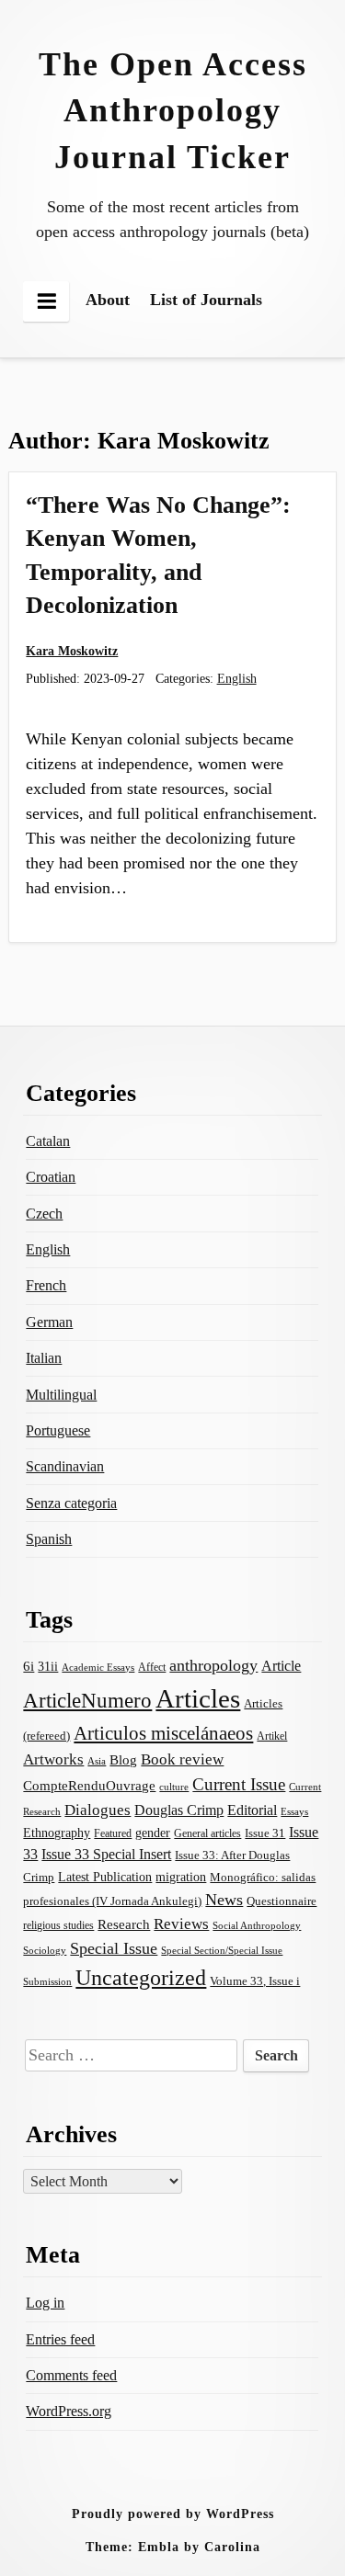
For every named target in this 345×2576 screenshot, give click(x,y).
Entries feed (60, 2339)
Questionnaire (282, 1901)
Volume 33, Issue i (255, 1981)
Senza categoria (71, 1503)
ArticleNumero (87, 1701)
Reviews (181, 1924)
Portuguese (58, 1430)
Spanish (49, 1539)
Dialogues (98, 1810)
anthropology (213, 1665)
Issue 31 (265, 1833)
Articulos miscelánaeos (163, 1733)
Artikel (272, 1736)
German (49, 1322)
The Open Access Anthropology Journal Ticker (173, 111)
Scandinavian (65, 1466)
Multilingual (61, 1395)
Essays (294, 1812)
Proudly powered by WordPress (173, 2514)
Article (281, 1666)
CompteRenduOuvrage (89, 1786)
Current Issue (239, 1784)
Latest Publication (105, 1877)
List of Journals (206, 300)
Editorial (252, 1810)
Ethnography (57, 1833)
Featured (113, 1833)
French (46, 1285)
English (237, 678)
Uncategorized (141, 1977)
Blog (123, 1760)
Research (124, 1924)
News (224, 1900)
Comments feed (71, 2375)
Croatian (51, 1177)
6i (29, 1666)
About (108, 300)
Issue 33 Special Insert (106, 1854)
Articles (198, 1698)
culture (174, 1787)
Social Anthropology (257, 1925)
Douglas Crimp (179, 1810)
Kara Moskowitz (72, 651)
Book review (182, 1759)
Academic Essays (98, 1667)
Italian (44, 1358)
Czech (44, 1214)
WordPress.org (69, 2411)
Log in (45, 2303)
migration (181, 1877)
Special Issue (114, 1948)
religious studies (58, 1925)
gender (153, 1833)
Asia (97, 1761)
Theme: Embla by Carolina (173, 2547)
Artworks (53, 1759)
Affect (152, 1667)
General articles (207, 1833)
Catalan (48, 1141)
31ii (48, 1667)
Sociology (45, 1950)
